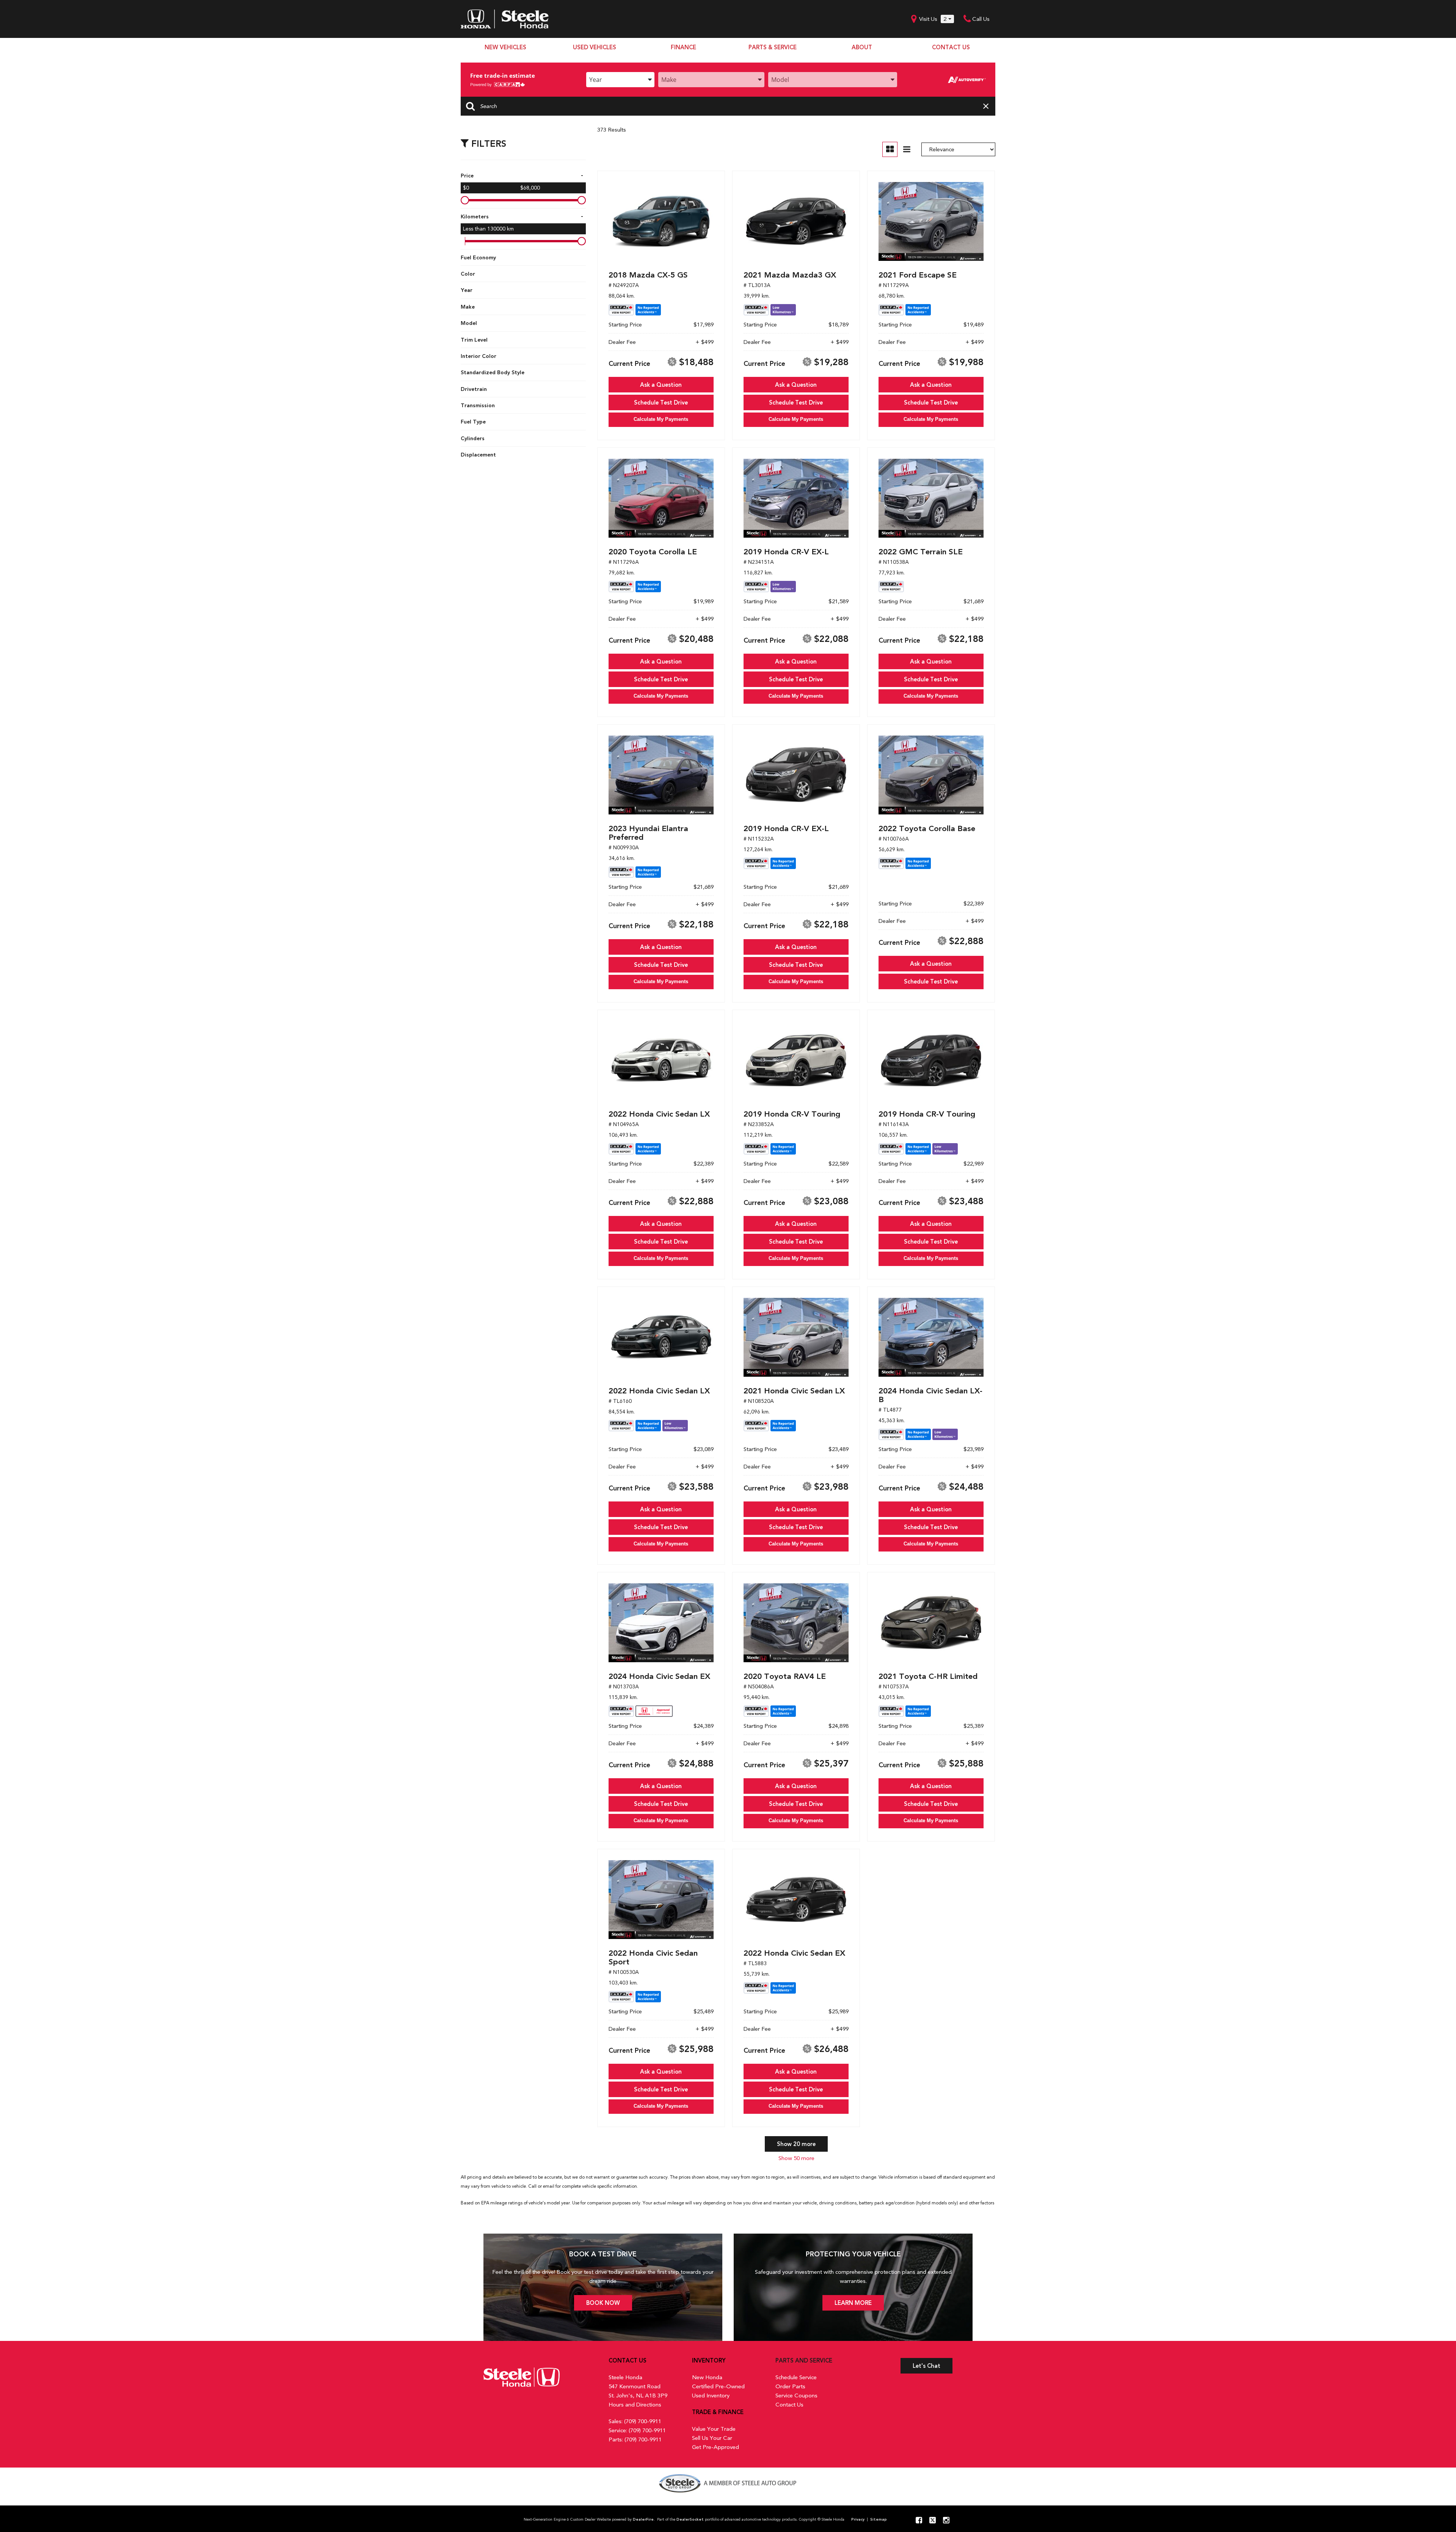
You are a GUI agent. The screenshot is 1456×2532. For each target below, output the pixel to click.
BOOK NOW (603, 2303)
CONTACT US (951, 47)
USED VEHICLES (595, 47)
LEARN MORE (853, 2303)
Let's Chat (926, 2366)
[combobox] (620, 80)
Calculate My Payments (661, 419)
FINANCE (683, 47)
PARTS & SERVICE (773, 47)
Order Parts (790, 2386)
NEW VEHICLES (505, 47)
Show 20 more (796, 2144)
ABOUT (862, 47)
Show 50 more (796, 2158)
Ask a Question (661, 385)
